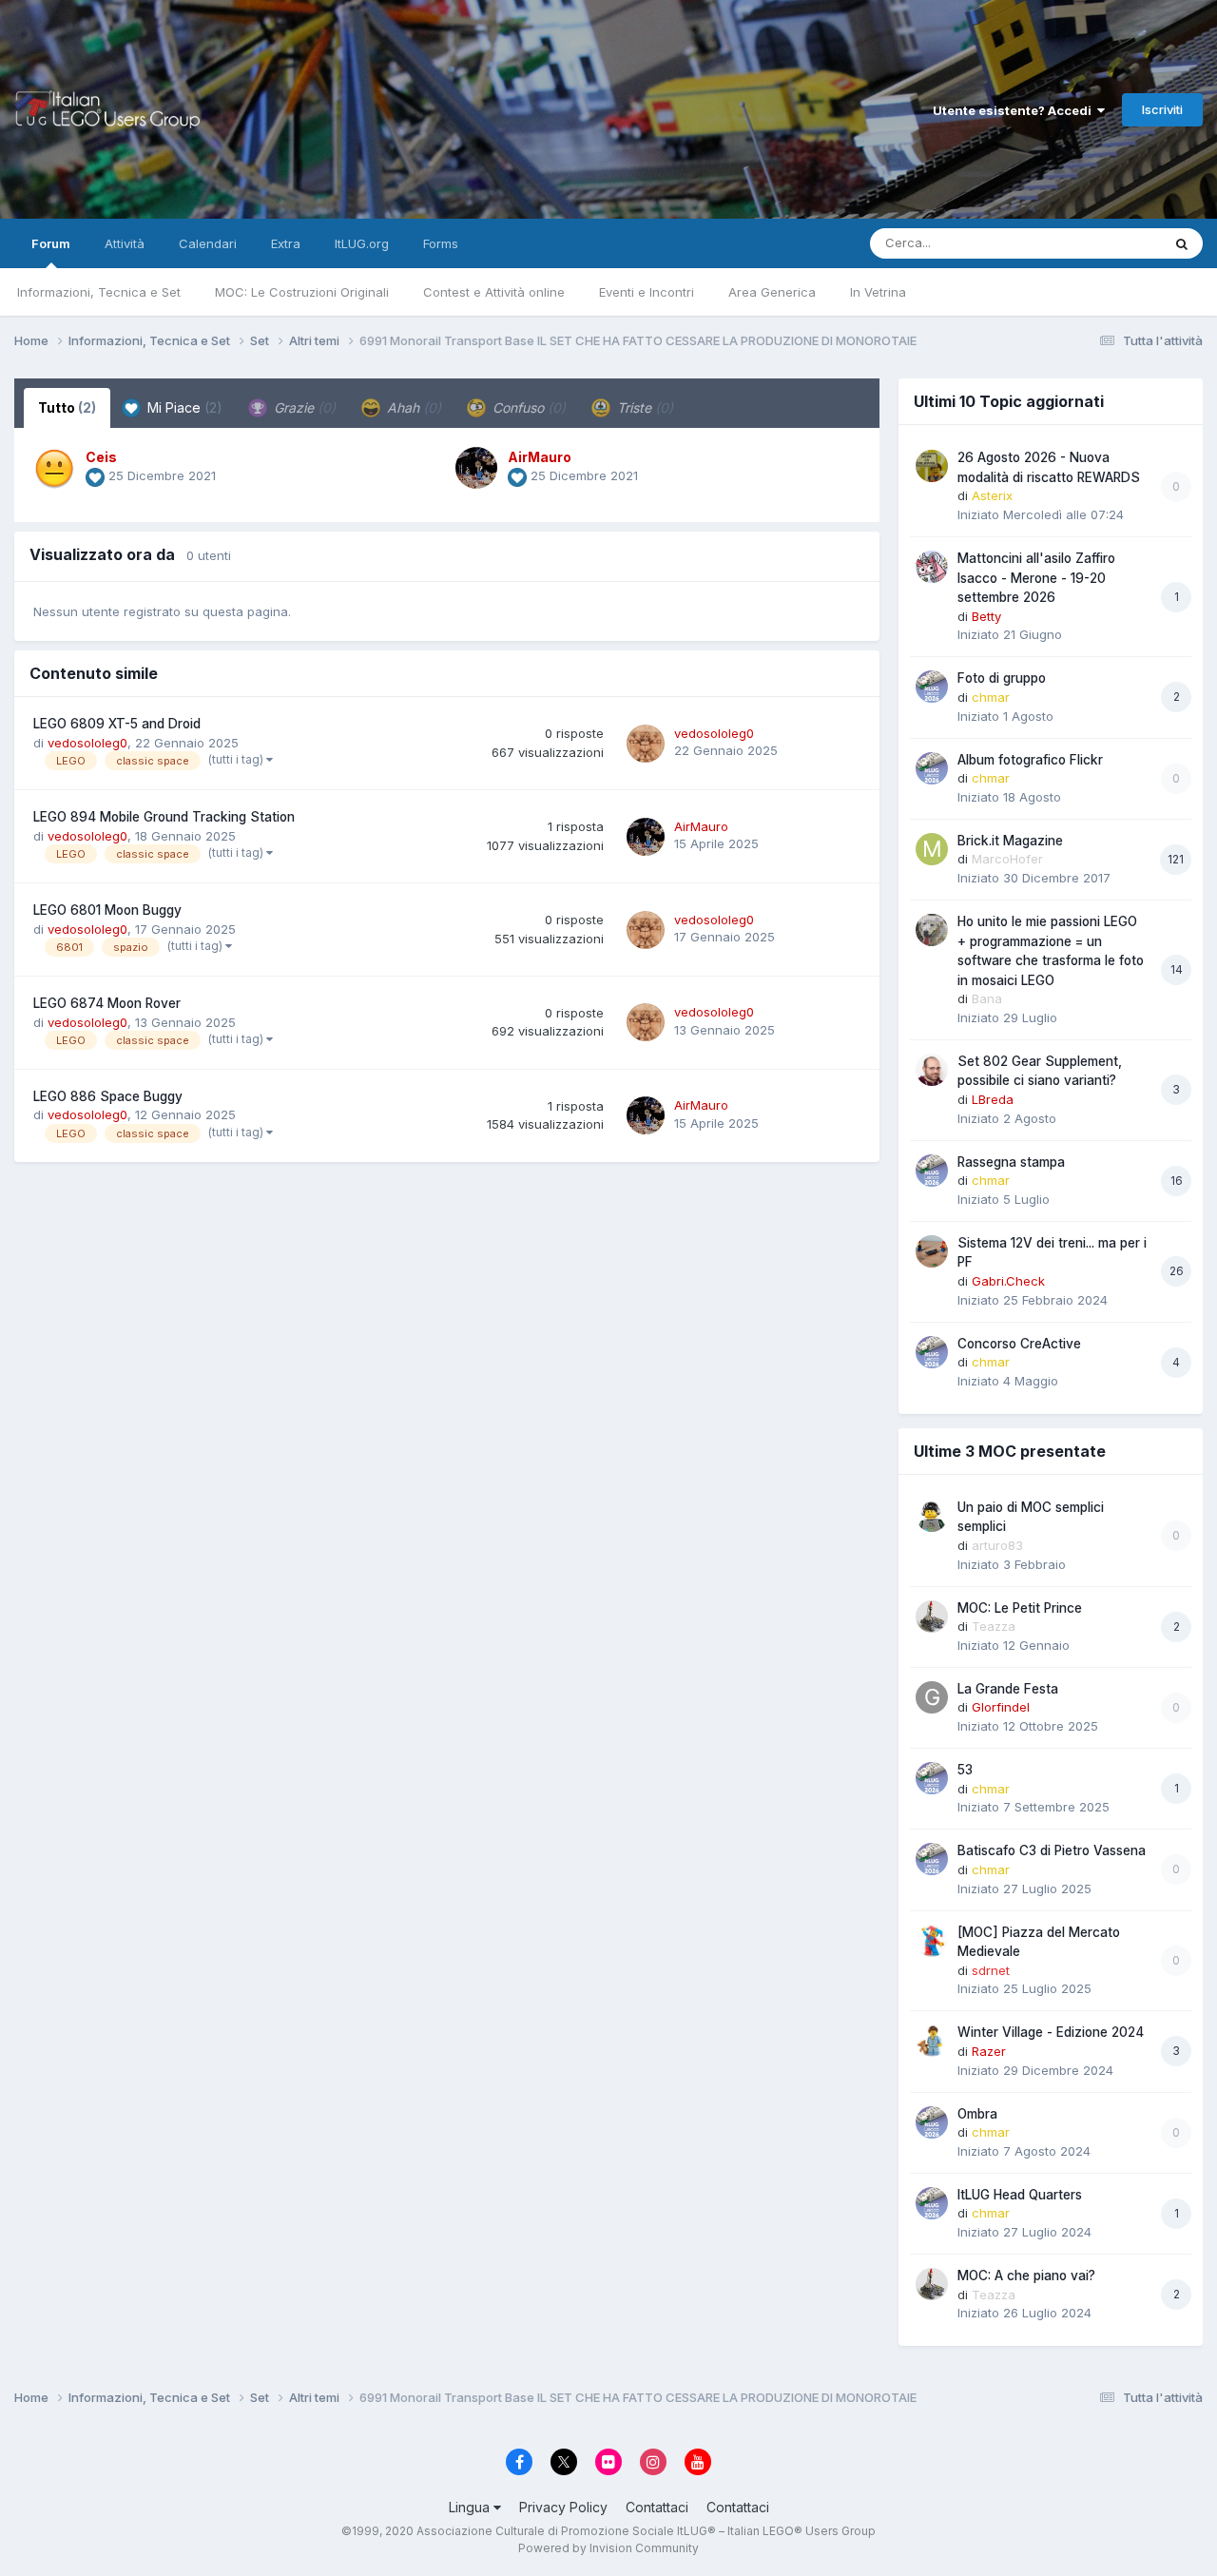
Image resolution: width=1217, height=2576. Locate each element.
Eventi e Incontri (647, 292)
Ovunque (1110, 243)
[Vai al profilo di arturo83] (932, 1516)
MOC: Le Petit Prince (1020, 1608)
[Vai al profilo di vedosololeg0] (646, 744)
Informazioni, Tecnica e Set (99, 292)
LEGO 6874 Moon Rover (107, 1003)
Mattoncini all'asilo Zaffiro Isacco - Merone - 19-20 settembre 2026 (1036, 578)
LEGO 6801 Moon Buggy (107, 910)
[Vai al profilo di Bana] (932, 930)
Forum (51, 243)
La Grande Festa (1008, 1689)
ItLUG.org (362, 243)
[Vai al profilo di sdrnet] (932, 1941)
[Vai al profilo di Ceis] (54, 468)
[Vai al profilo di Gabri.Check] (932, 1251)
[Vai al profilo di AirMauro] (476, 468)
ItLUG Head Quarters (1020, 2195)
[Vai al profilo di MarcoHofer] (932, 849)
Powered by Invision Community (608, 2548)
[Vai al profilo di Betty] (932, 567)
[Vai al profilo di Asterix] (932, 466)
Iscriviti (1162, 109)
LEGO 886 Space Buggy (108, 1096)
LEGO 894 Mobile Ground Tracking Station (164, 817)
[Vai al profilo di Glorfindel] (932, 1697)
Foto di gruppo (1002, 678)
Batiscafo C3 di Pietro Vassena (1052, 1850)
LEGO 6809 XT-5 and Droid (117, 724)
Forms (441, 243)
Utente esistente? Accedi (1015, 110)
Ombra (977, 2114)
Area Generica (772, 292)
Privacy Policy (563, 2507)
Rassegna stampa (1011, 1162)
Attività (125, 243)
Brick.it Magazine (1010, 841)
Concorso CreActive (1019, 1344)
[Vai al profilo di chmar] (932, 687)
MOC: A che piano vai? (1026, 2276)
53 (965, 1770)
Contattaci (657, 2507)
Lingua (471, 2507)
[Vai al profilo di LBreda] (932, 1070)
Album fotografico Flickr (1030, 760)
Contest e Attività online (494, 292)
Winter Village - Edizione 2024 (1051, 2032)
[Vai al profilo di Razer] (932, 2041)
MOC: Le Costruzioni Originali (302, 292)
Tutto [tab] (67, 407)
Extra (286, 243)
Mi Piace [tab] (183, 407)
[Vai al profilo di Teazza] (932, 1617)
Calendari (208, 243)
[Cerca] (1182, 243)
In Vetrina (878, 292)
